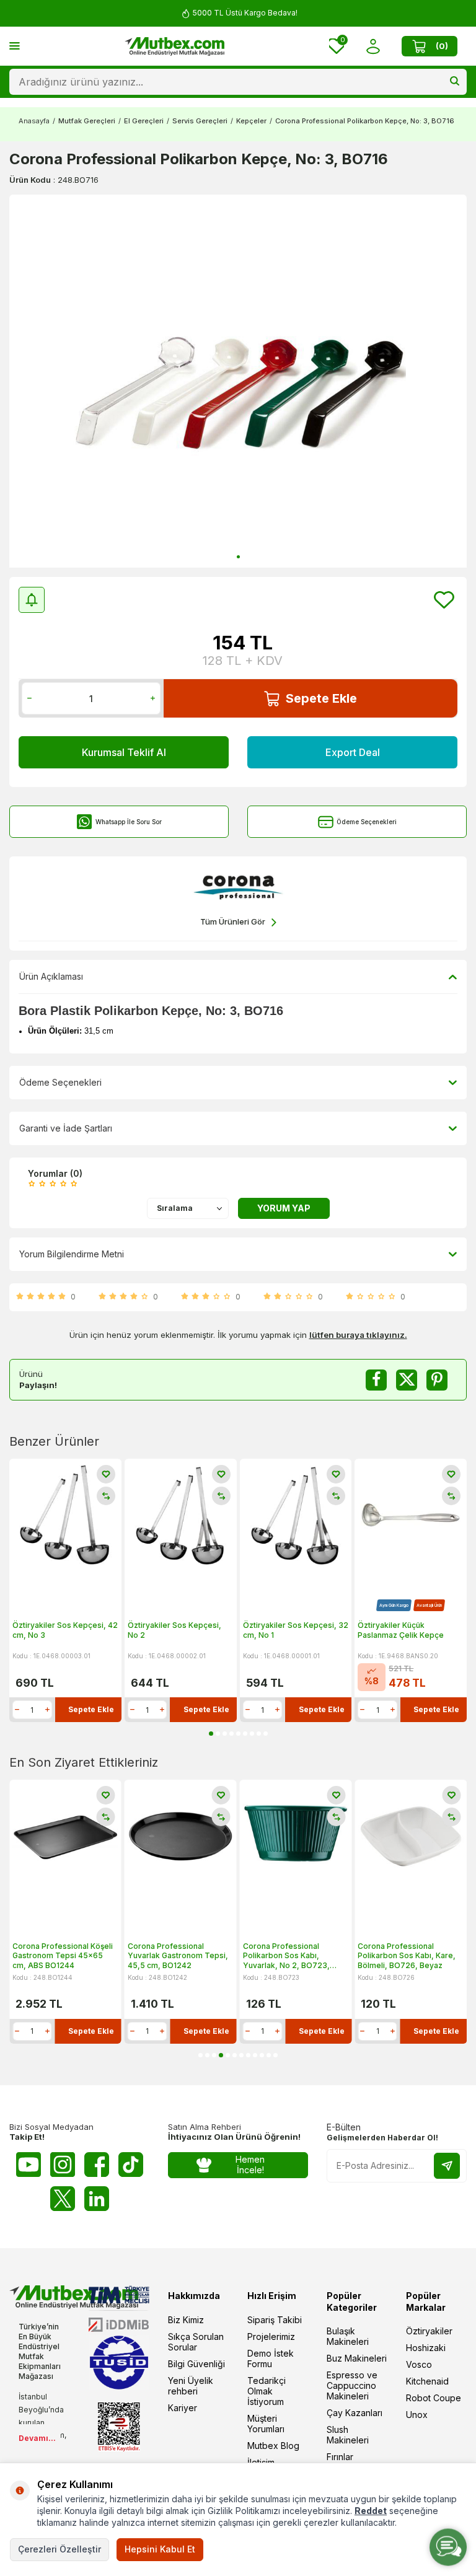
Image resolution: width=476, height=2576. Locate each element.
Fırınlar (340, 2457)
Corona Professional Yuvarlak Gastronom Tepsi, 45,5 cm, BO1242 (63, 1956)
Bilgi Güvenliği (196, 2364)
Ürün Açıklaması (51, 976)
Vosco (419, 2364)
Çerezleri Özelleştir (59, 2549)
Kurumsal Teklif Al (124, 752)
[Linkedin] (97, 2199)
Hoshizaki (426, 2348)
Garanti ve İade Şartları (66, 1128)
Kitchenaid (427, 2381)
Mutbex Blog (273, 2446)
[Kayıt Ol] (447, 2166)
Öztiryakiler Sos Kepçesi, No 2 (174, 1630)
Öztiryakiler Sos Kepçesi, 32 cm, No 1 (296, 1630)
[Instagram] (63, 2165)
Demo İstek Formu (271, 2358)
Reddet (371, 2511)
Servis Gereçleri (200, 121)
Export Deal (353, 752)
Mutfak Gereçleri (87, 121)
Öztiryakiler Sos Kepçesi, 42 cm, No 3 (65, 1630)
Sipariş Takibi (275, 2320)
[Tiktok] (131, 2165)
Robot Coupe (434, 2398)
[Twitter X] (63, 2199)
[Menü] (15, 46)
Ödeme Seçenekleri (367, 822)
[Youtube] (29, 2165)
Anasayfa (34, 121)
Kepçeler (251, 121)
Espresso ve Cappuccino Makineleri (352, 2385)
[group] (238, 381)
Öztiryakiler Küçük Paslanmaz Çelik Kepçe (401, 1630)
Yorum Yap (284, 1208)
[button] (238, 557)
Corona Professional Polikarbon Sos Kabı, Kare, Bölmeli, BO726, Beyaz (292, 1956)
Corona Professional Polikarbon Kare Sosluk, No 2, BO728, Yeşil (408, 1956)
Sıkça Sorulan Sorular (196, 2342)
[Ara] (455, 82)
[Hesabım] (373, 46)
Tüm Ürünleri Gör (233, 921)
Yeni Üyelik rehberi (191, 2386)
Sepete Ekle (321, 698)
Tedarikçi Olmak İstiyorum (267, 2391)
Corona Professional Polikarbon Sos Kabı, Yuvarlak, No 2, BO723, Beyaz (171, 1956)
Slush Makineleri (348, 2435)
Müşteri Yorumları (266, 2424)
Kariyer (183, 2408)
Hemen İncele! (250, 2165)
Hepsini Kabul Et (160, 2549)
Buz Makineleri (357, 2358)
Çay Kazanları (355, 2413)
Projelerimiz (271, 2336)
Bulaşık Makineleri (348, 2336)
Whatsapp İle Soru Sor (129, 822)
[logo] (175, 46)
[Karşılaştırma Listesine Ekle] (106, 1496)
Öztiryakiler (429, 2331)
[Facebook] (97, 2165)
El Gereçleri (144, 121)
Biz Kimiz (186, 2320)
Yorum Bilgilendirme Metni (72, 1254)
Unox (417, 2415)
